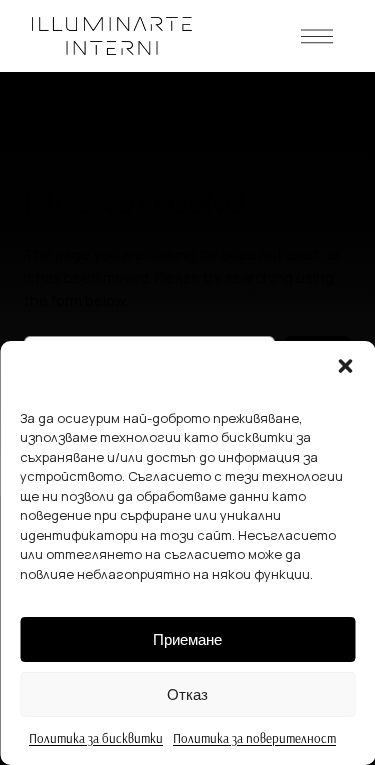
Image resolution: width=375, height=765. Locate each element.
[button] (345, 366)
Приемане (187, 639)
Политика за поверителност (254, 738)
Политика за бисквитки (96, 738)
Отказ (187, 694)
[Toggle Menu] (317, 36)
